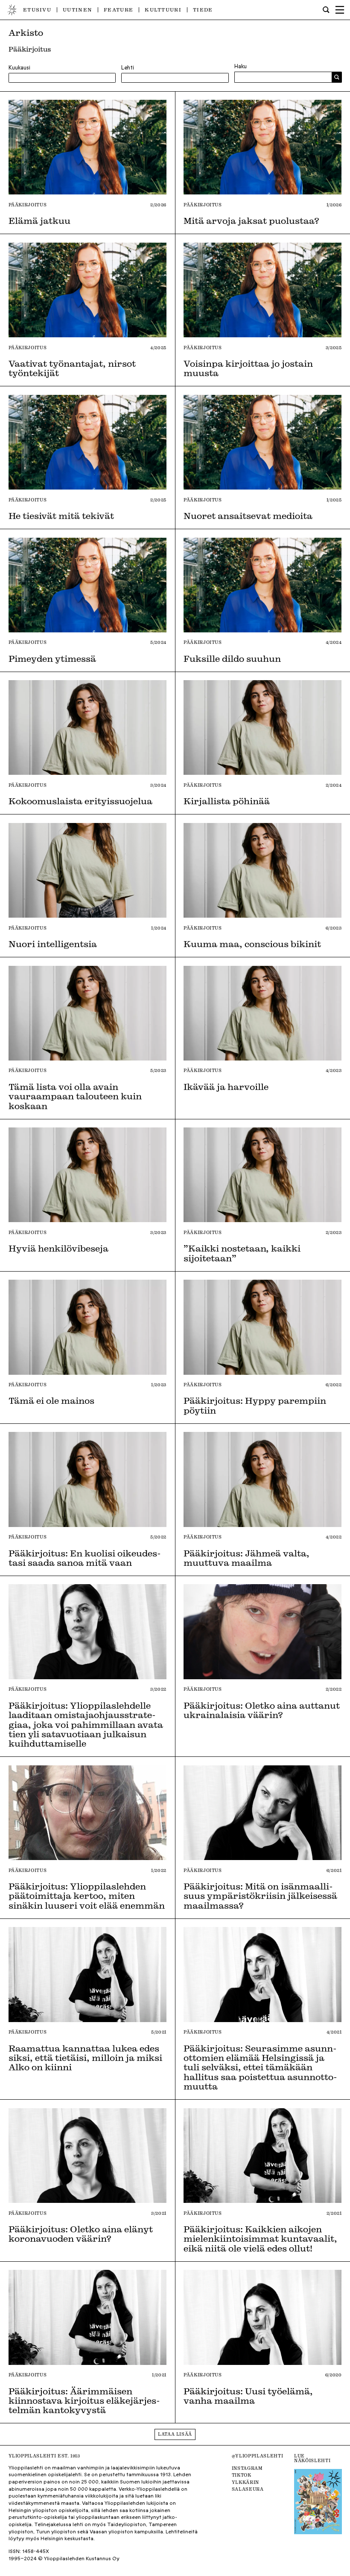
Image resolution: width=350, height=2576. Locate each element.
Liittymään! (175, 1319)
